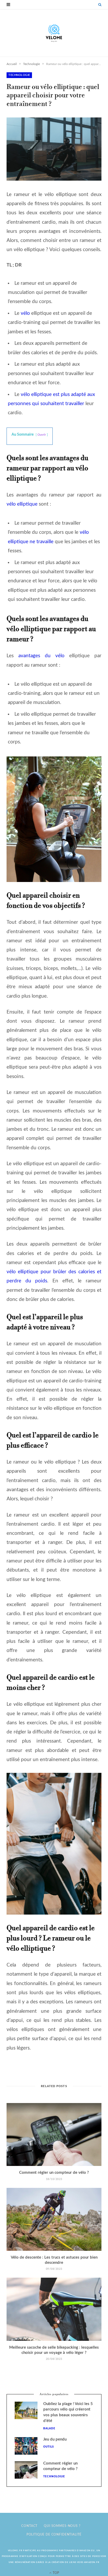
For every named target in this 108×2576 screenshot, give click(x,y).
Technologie (31, 64)
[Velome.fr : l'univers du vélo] (54, 33)
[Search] (100, 5)
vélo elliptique (22, 504)
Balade (49, 2429)
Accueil (12, 64)
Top (55, 2573)
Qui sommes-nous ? (62, 2526)
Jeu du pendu (55, 2439)
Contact (29, 2526)
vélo (25, 313)
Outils (49, 2447)
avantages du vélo (41, 656)
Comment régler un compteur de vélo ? (54, 2173)
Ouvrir (42, 435)
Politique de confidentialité (54, 2534)
